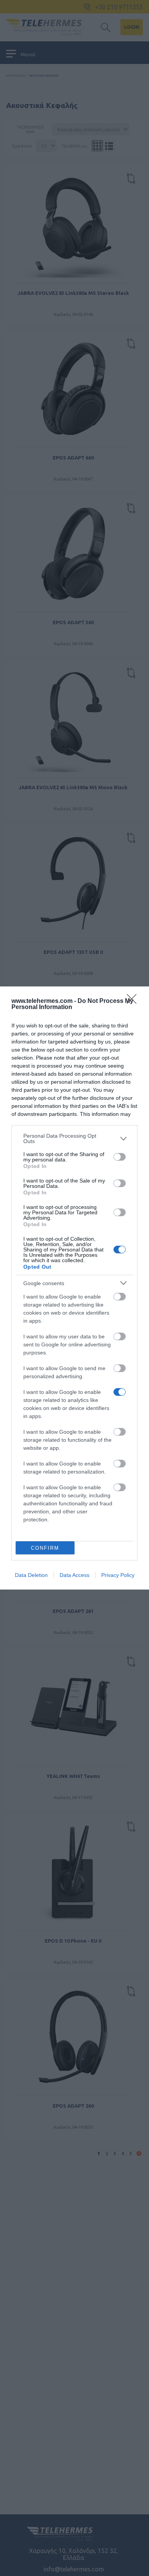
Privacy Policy (118, 1575)
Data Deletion (31, 1575)
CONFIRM (45, 1548)
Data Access (74, 1575)
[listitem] (74, 1138)
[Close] (134, 1001)
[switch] (120, 1157)
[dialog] (74, 1288)
